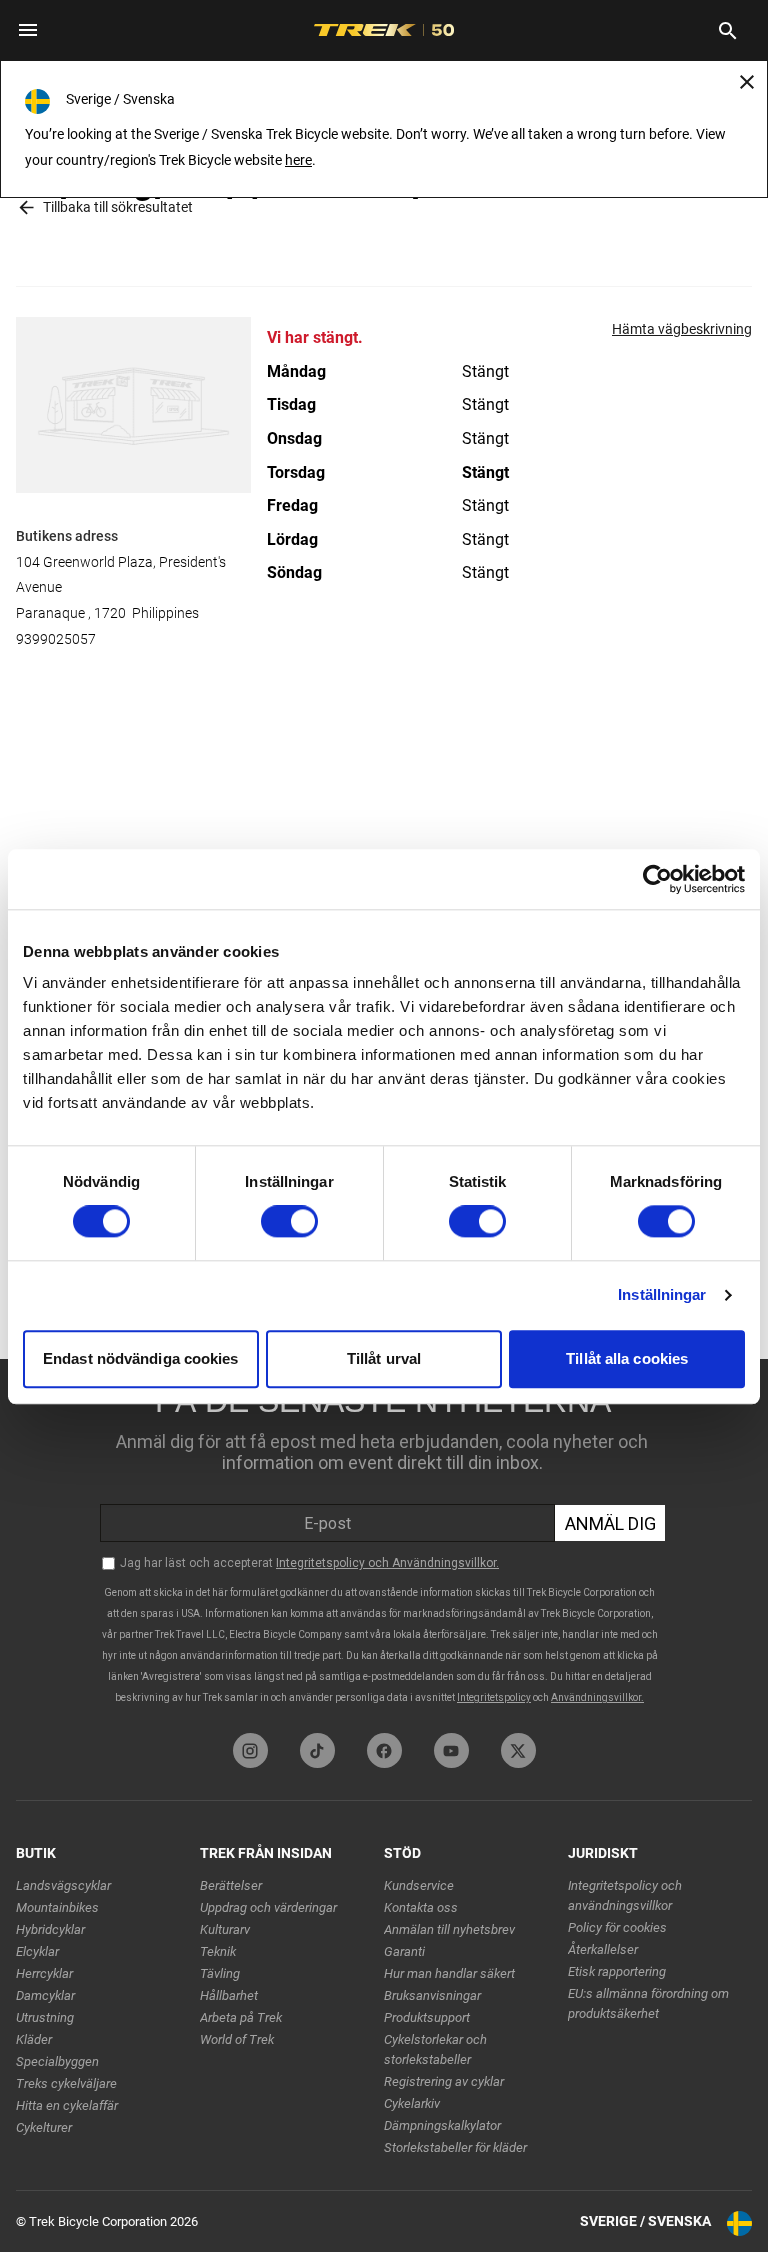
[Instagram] (250, 1750)
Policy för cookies (617, 1927)
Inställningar (662, 1295)
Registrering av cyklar (444, 2081)
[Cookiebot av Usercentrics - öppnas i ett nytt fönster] (657, 879)
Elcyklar (37, 1951)
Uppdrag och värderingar (268, 1907)
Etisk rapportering (617, 1971)
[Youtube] (451, 1750)
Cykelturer (44, 2127)
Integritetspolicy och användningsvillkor (625, 1895)
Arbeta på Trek (241, 2017)
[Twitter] (518, 1750)
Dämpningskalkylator (442, 2125)
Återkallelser (603, 1949)
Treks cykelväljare (66, 2083)
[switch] (289, 1222)
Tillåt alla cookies (627, 1358)
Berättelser (231, 1885)
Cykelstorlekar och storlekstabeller (435, 2049)
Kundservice (419, 1885)
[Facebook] (384, 1750)
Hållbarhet (229, 1995)
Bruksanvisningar (432, 1995)
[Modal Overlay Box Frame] (384, 1541)
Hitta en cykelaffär (67, 2105)
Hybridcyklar (50, 1929)
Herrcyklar (44, 1973)
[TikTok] (317, 1750)
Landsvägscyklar (63, 1885)
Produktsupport (427, 2017)
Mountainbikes (57, 1907)
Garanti (404, 1951)
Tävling (220, 1973)
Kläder (34, 2039)
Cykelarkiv (412, 2103)
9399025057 (56, 639)
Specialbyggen (57, 2061)
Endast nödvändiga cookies (141, 1358)
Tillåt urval (384, 1358)
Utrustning (45, 2017)
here (298, 160)
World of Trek (237, 2039)
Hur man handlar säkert (449, 1973)
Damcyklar (45, 1995)
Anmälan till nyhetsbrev (449, 1929)
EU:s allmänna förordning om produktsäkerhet (648, 2003)
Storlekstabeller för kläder (455, 2147)
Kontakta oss (421, 1907)
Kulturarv (225, 1929)
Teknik (218, 1951)
